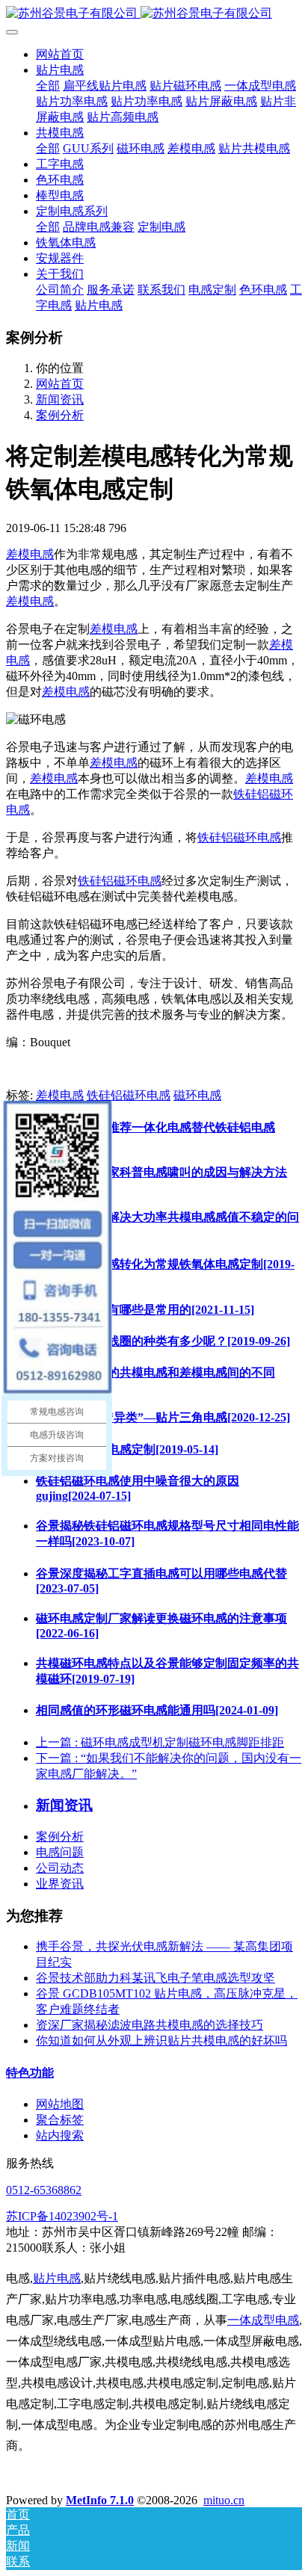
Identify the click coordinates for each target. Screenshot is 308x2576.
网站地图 (60, 2104)
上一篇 (160, 1742)
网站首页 (60, 54)
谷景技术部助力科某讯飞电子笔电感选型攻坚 (155, 1978)
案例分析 (60, 415)
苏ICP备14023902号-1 (62, 2216)
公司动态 (60, 1868)
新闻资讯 (60, 399)
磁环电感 (197, 1095)
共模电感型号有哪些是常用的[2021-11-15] (145, 1310)
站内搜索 (60, 2135)
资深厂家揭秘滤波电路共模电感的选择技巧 (150, 2025)
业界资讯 (60, 1884)
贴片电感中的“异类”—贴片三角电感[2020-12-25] (163, 1417)
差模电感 (30, 554)
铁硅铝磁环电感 (239, 837)
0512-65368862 (44, 2190)
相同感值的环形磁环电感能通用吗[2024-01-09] (157, 1710)
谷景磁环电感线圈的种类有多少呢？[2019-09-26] (163, 1341)
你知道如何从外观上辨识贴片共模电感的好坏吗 (161, 2041)
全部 (48, 86)
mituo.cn (224, 2500)
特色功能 (30, 2073)
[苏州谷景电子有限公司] (154, 14)
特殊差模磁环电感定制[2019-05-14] (127, 1449)
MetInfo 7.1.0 (100, 2500)
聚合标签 (60, 2120)
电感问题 (60, 1852)
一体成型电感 (263, 2320)
